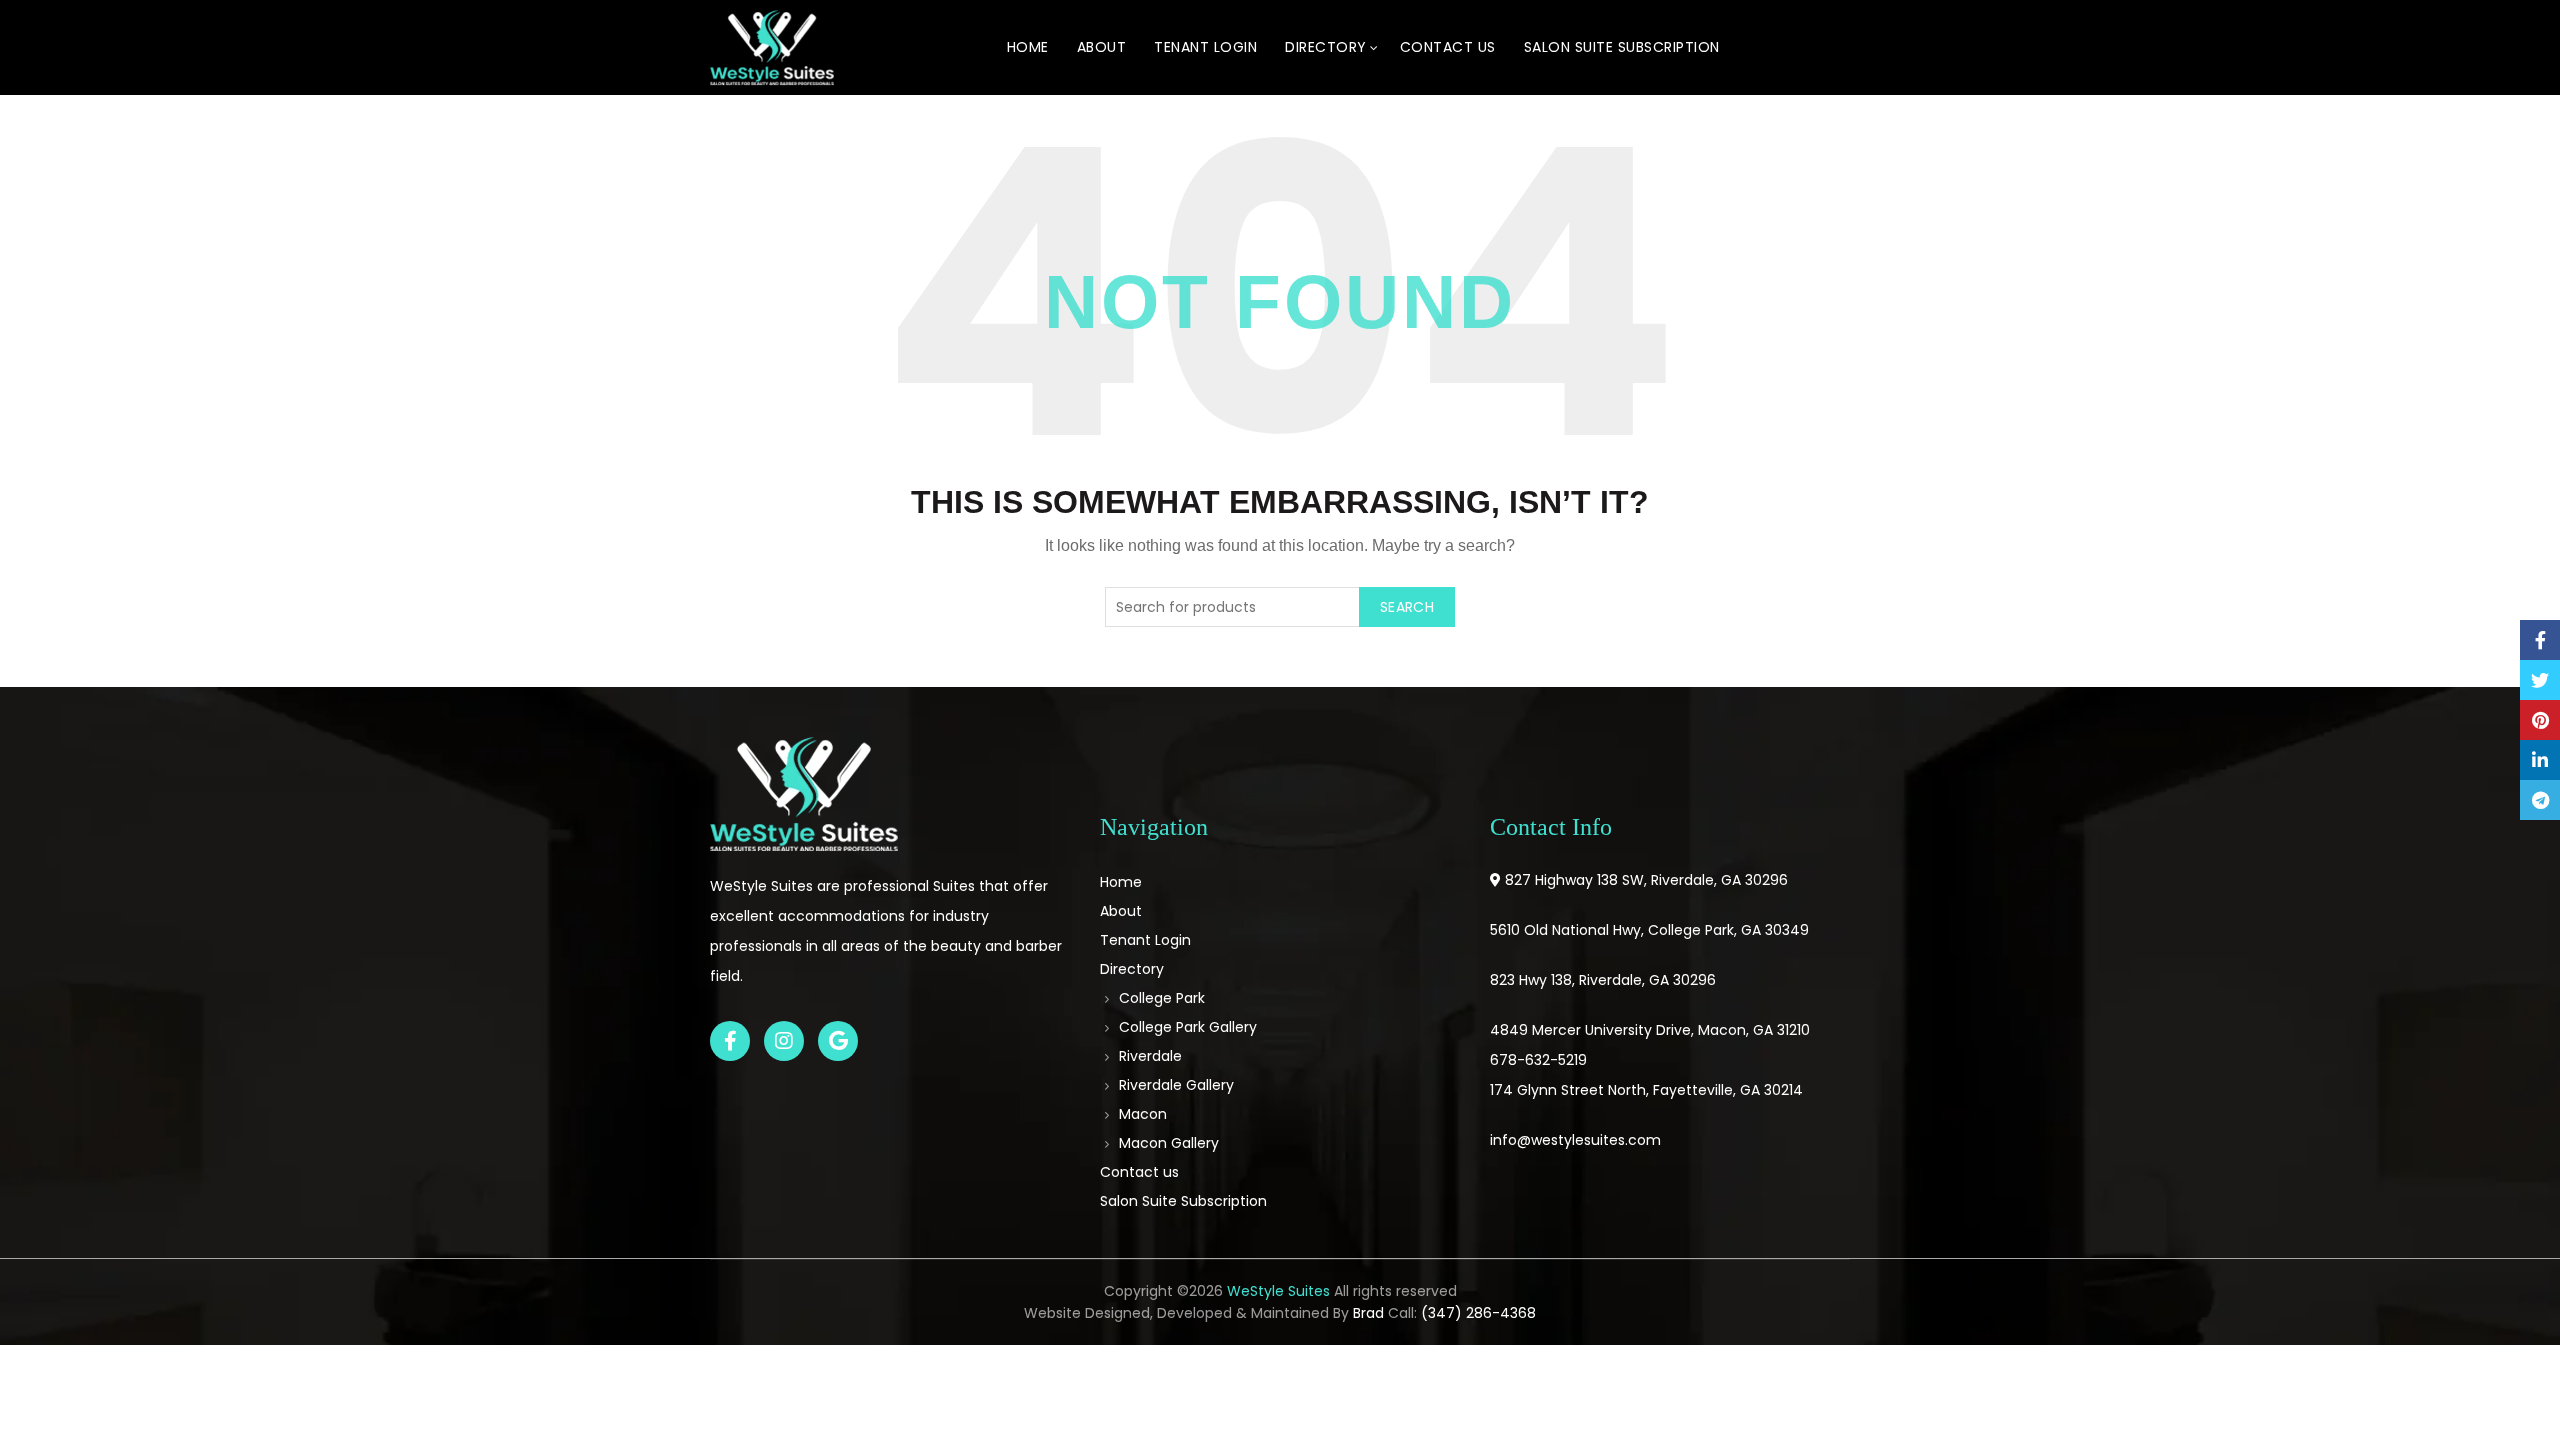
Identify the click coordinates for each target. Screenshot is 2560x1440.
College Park (1162, 998)
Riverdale (1150, 1056)
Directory (1326, 47)
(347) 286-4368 (1478, 1313)
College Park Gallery (1188, 1027)
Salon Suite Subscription (1622, 47)
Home (1028, 47)
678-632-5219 (1538, 1060)
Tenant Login (1205, 47)
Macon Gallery (1169, 1143)
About (1102, 47)
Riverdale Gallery (1176, 1085)
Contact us (1448, 47)
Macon (1143, 1114)
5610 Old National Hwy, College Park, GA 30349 (1649, 930)
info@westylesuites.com (1575, 1140)
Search (1407, 607)
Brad (1368, 1313)
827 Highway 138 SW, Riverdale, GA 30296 (1646, 880)
